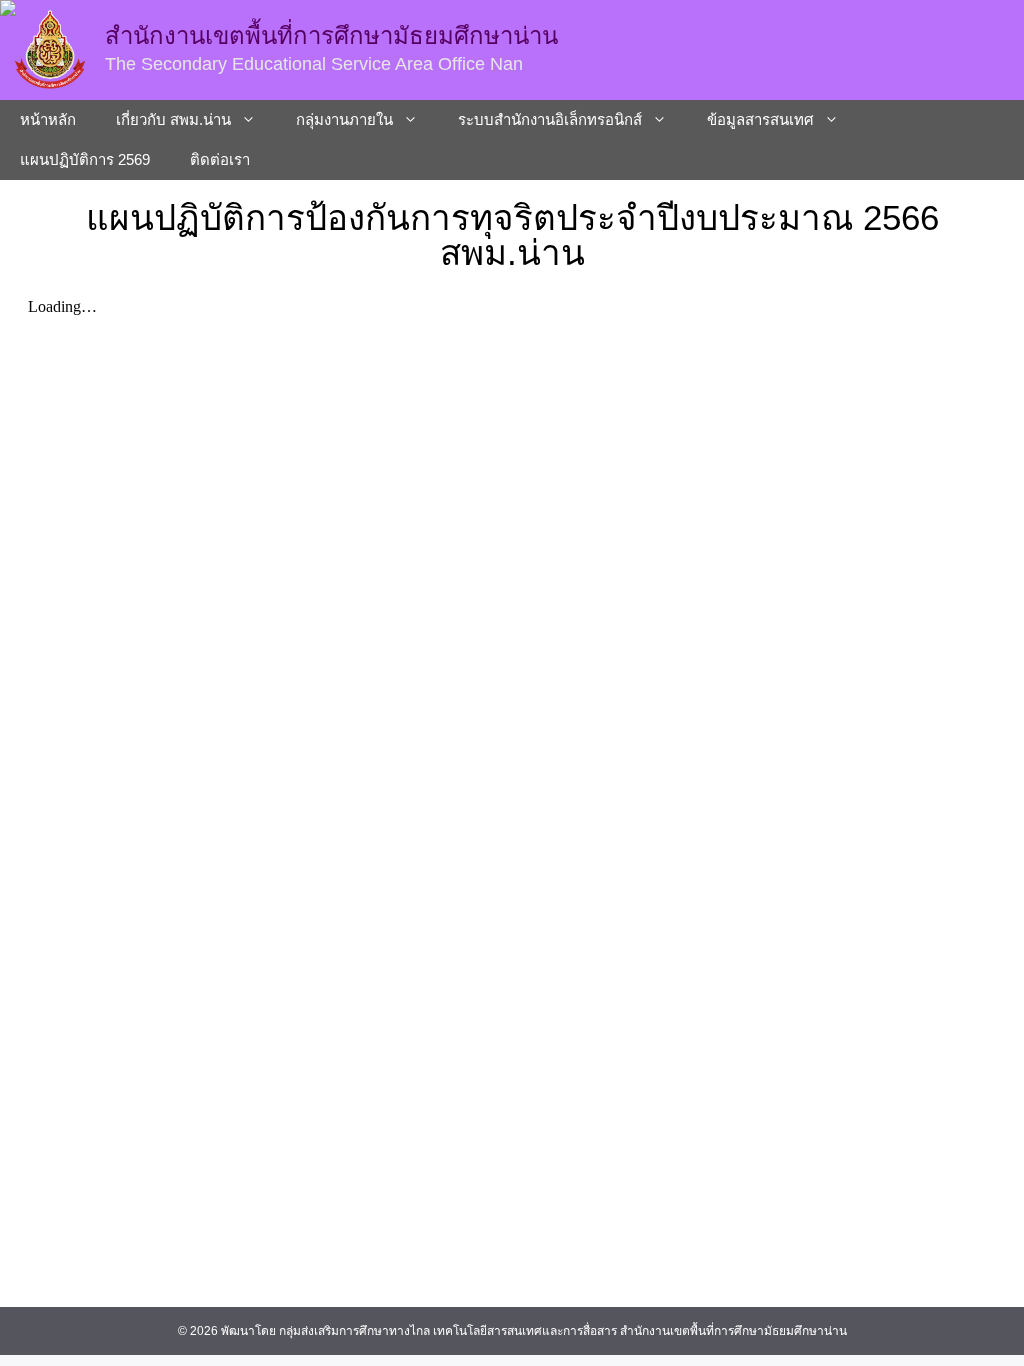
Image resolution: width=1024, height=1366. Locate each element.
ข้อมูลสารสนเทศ (760, 119)
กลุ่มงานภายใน (344, 119)
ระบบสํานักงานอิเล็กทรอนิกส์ (550, 119)
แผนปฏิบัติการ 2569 (85, 159)
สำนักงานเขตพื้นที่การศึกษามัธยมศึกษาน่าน (331, 35)
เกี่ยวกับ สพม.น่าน (173, 119)
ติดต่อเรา (220, 159)
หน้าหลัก (48, 119)
